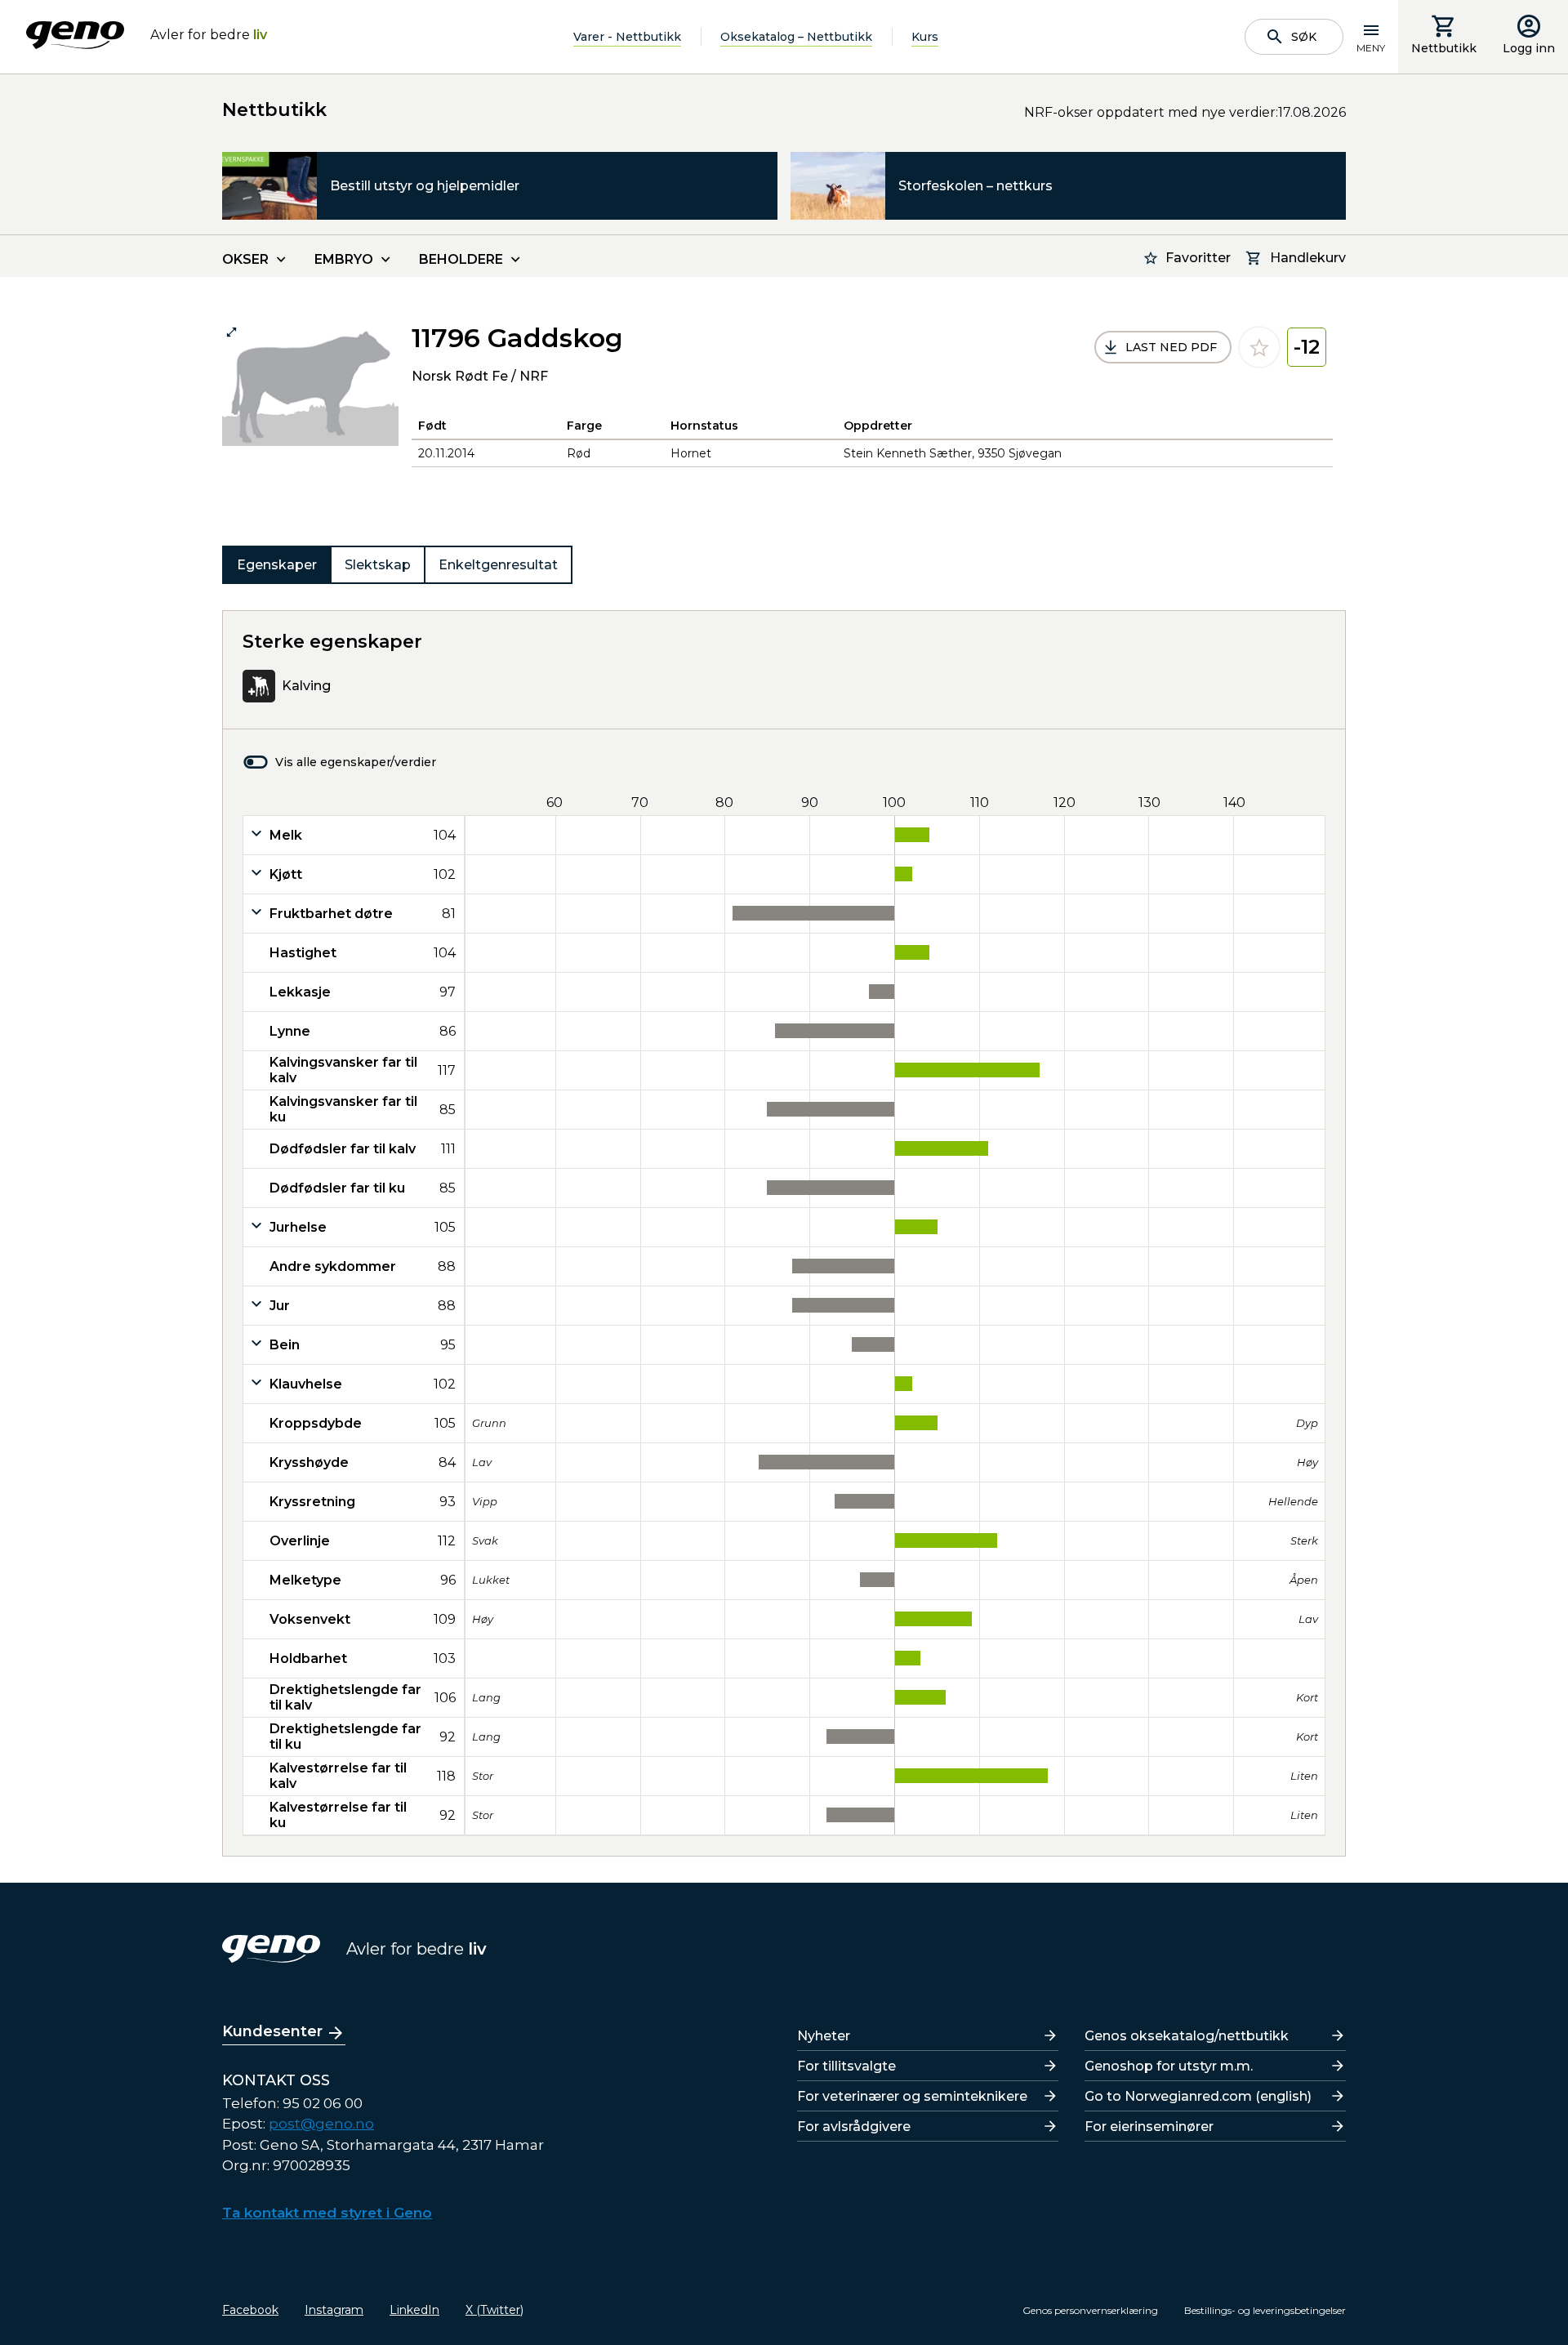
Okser (245, 259)
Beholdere (461, 259)
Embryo (344, 259)
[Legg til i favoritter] (1259, 347)
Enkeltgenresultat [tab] (498, 565)
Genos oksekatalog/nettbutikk (1187, 2036)
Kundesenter (272, 2031)
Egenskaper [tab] (277, 565)
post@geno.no (321, 2124)
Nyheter (824, 2036)
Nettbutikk (1444, 48)
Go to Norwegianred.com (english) (1198, 2096)
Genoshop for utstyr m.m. (1169, 2066)
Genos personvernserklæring (1090, 2310)
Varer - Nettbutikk (627, 37)
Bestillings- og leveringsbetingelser (1265, 2310)
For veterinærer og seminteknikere (912, 2096)
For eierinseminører (1149, 2127)
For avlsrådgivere (854, 2127)
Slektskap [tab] (378, 565)
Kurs (925, 37)
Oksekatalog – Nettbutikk (796, 37)
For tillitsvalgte (846, 2066)
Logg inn (1529, 48)
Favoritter (1198, 258)
